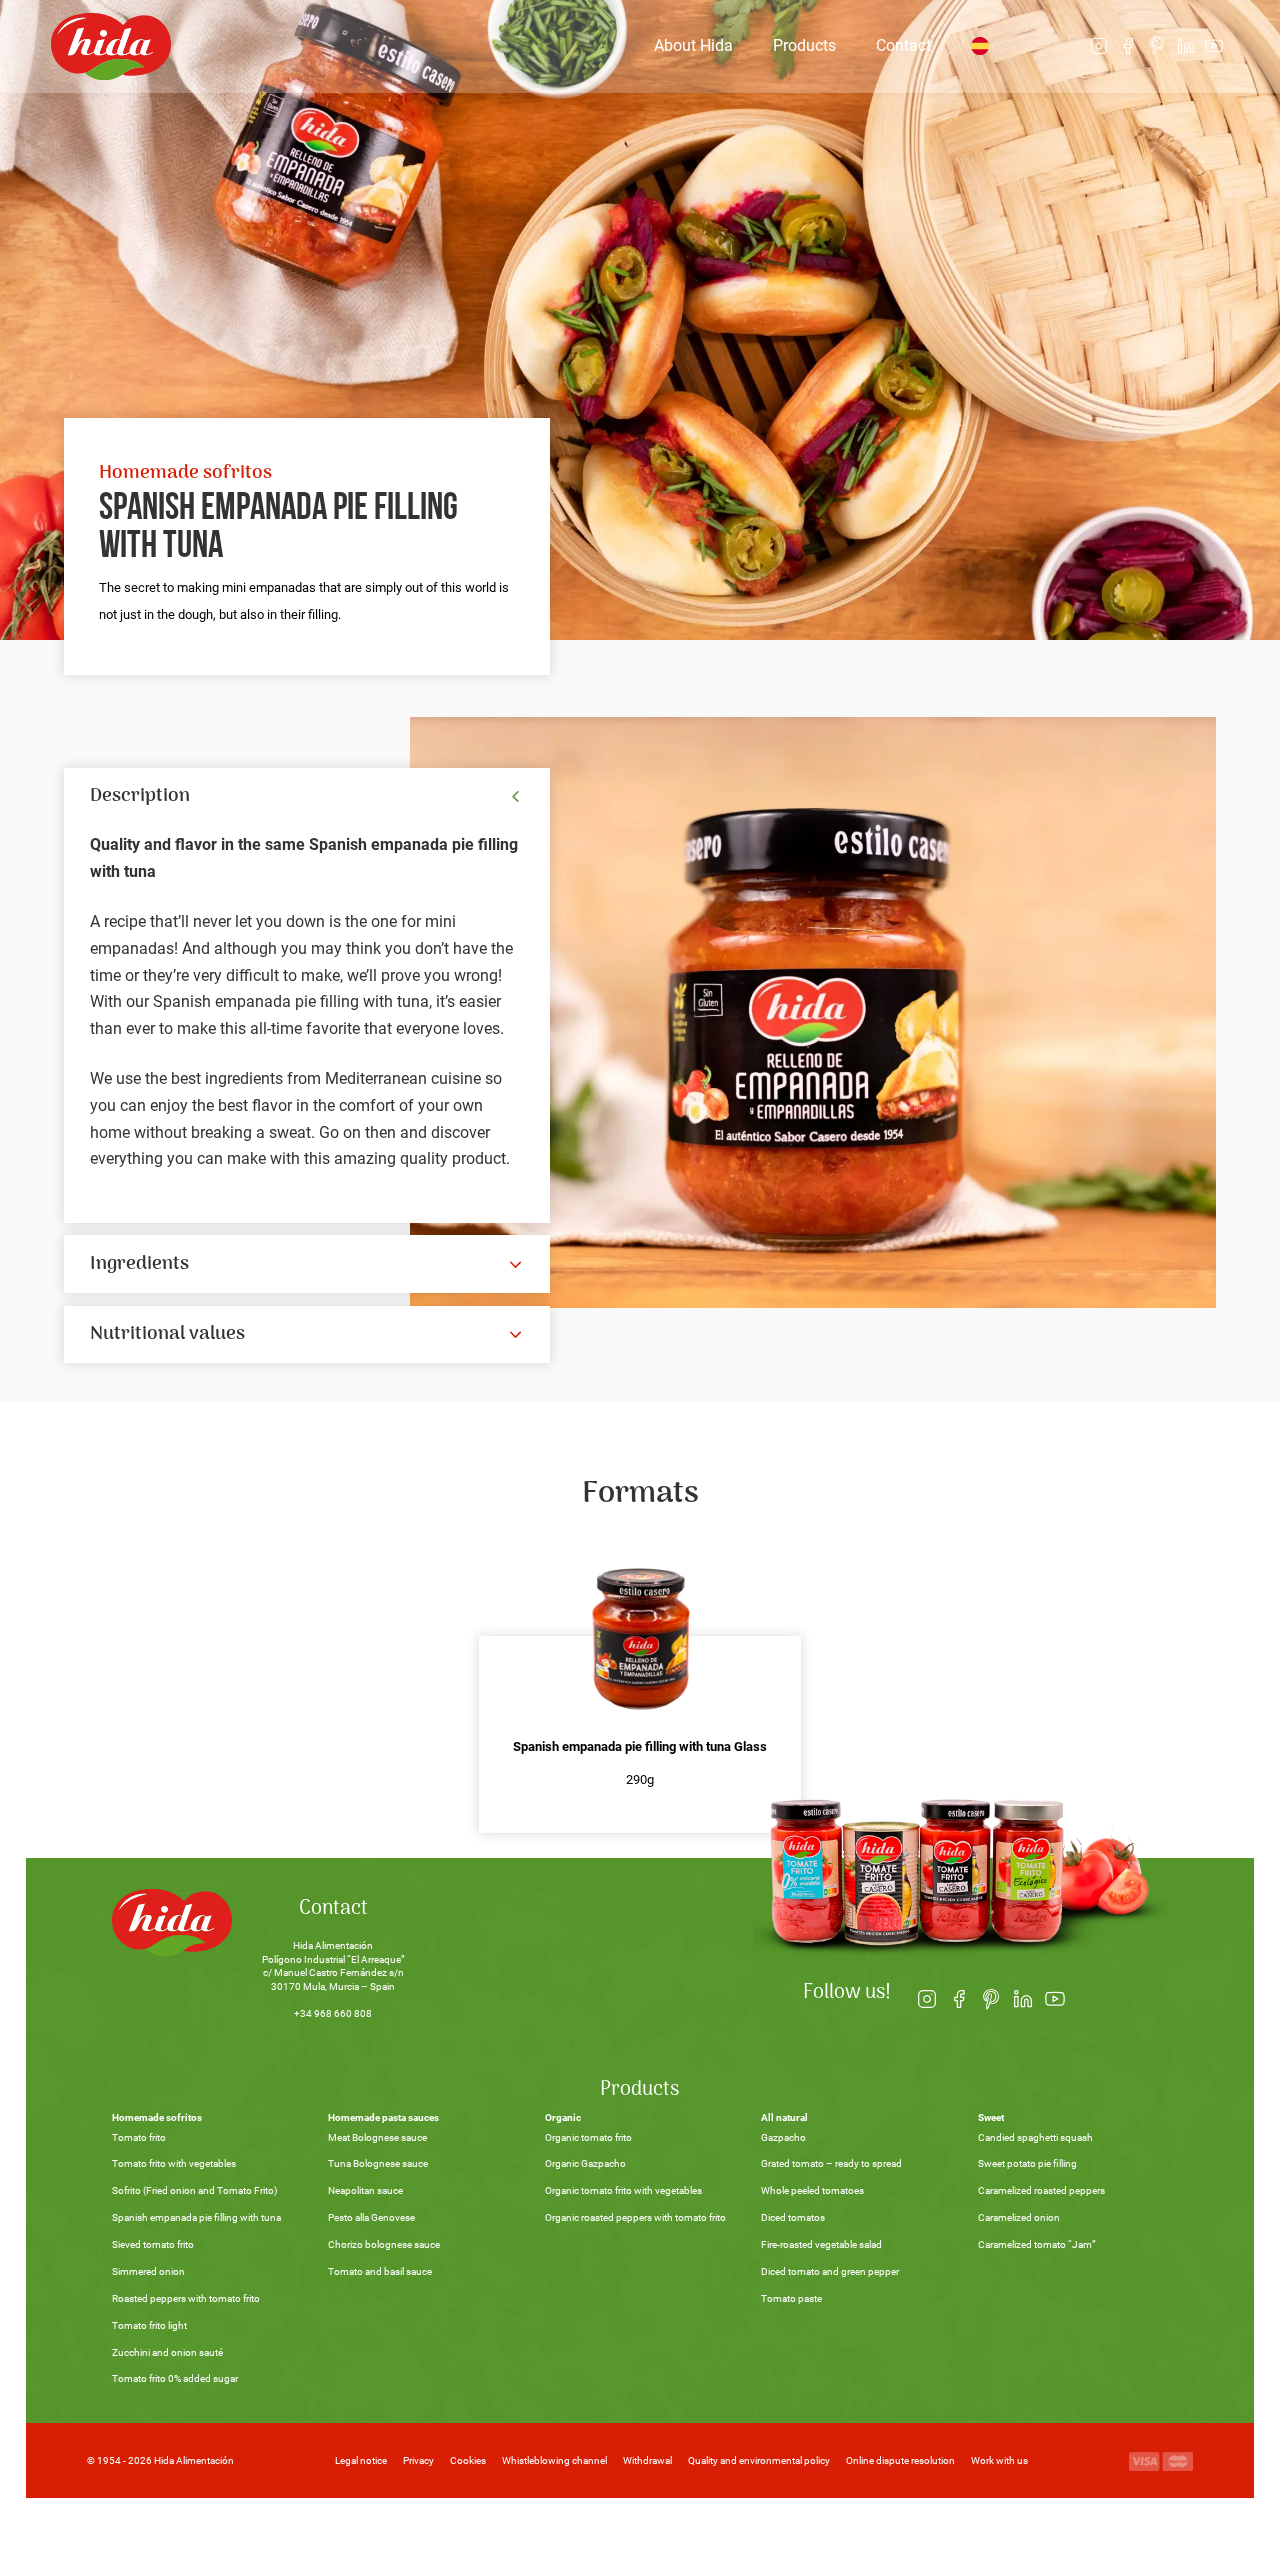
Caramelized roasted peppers (1041, 2190)
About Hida (693, 45)
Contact (903, 45)
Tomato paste (791, 2298)
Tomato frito (139, 2137)
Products (804, 45)
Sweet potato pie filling (1027, 2163)
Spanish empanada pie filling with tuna (196, 2217)
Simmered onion (148, 2271)
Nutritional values (167, 1334)
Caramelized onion (1019, 2217)
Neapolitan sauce (365, 2190)
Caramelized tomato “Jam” (1037, 2244)
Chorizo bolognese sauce (384, 2244)
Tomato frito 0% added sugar (175, 2378)
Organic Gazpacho (585, 2163)
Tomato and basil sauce (380, 2271)
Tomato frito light (149, 2325)
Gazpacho (783, 2137)
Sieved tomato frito (153, 2244)
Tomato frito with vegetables (174, 2163)
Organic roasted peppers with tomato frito (635, 2217)
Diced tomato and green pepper (830, 2271)
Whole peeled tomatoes (812, 2190)
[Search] (1047, 46)
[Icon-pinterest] (1156, 46)
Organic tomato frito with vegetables (623, 2190)
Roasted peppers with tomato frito (186, 2298)
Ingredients (139, 1264)
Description (140, 796)
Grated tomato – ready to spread (831, 2163)
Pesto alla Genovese (371, 2217)
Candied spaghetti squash (1035, 2137)
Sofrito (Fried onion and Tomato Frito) (194, 2190)
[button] (307, 797)
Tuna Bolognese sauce (378, 2163)
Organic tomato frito (588, 2137)
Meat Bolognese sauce (377, 2137)
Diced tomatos (793, 2217)
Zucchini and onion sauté (167, 2352)
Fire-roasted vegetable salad (821, 2244)
